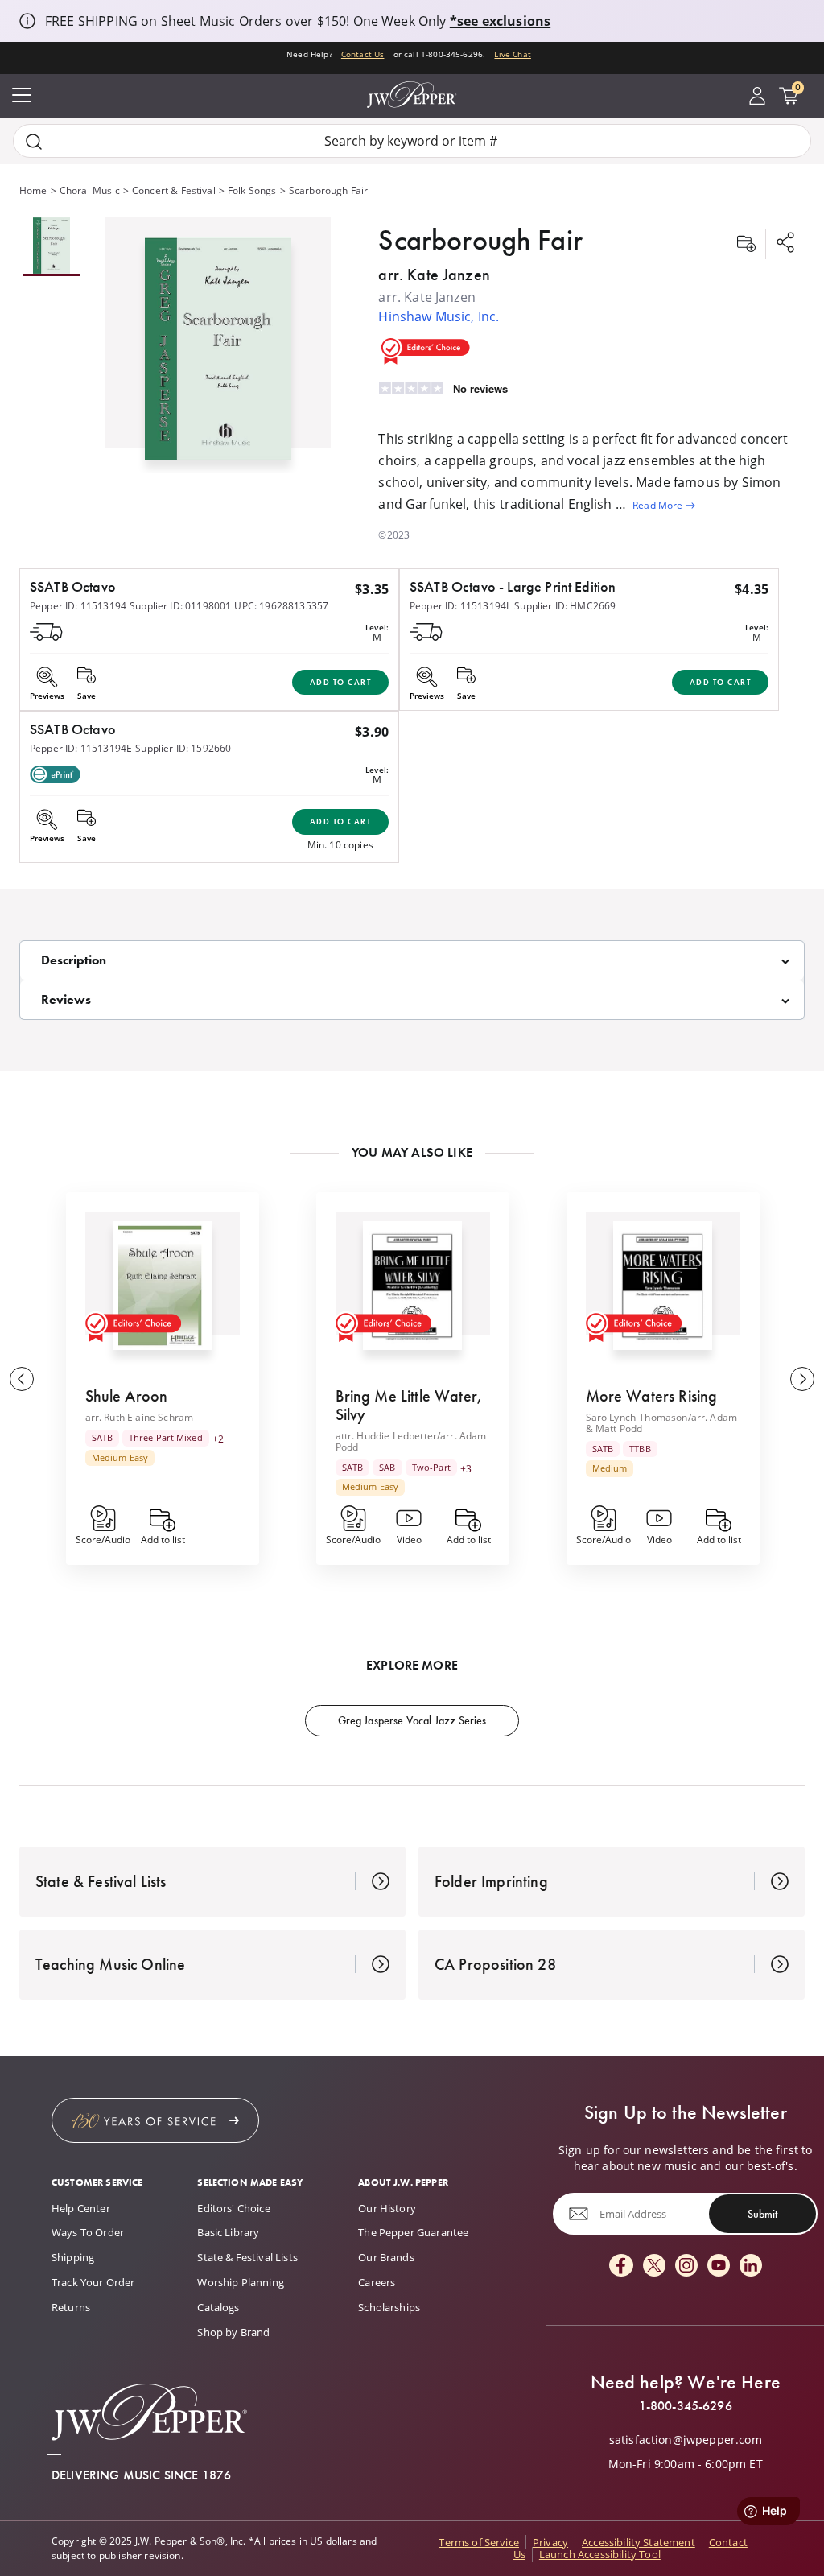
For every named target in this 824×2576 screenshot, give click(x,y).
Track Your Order (93, 2282)
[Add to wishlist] (746, 244)
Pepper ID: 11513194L (460, 606)
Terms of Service (479, 2542)
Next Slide (802, 1379)
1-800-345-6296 (686, 2406)
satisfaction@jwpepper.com (686, 2440)
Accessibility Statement (639, 2542)
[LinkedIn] (751, 2266)
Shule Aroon (127, 1396)
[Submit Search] (34, 141)
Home (33, 190)
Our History (387, 2208)
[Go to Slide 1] (51, 247)
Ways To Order (88, 2232)
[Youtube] (719, 2266)
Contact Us (363, 54)
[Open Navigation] (22, 96)
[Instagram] (686, 2266)
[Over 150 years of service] (155, 2120)
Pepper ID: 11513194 (78, 606)
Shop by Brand (233, 2332)
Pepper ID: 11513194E (81, 748)
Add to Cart (341, 682)
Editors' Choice (233, 2208)
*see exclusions (500, 21)
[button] (218, 345)
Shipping (73, 2257)
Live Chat (512, 54)
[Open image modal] (218, 355)
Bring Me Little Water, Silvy (409, 1405)
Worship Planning (241, 2282)
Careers (377, 2282)
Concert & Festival (174, 190)
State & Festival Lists (247, 2257)
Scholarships (389, 2307)
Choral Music (90, 190)
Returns (71, 2307)
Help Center (81, 2208)
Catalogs (218, 2307)
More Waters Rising (652, 1396)
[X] (654, 2266)
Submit (762, 2214)
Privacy (550, 2542)
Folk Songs (252, 190)
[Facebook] (621, 2266)
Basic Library (228, 2232)
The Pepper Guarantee (413, 2232)
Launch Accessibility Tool (600, 2554)
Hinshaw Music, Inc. (439, 316)
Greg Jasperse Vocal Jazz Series (412, 1720)
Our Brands (386, 2257)
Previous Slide (22, 1379)
